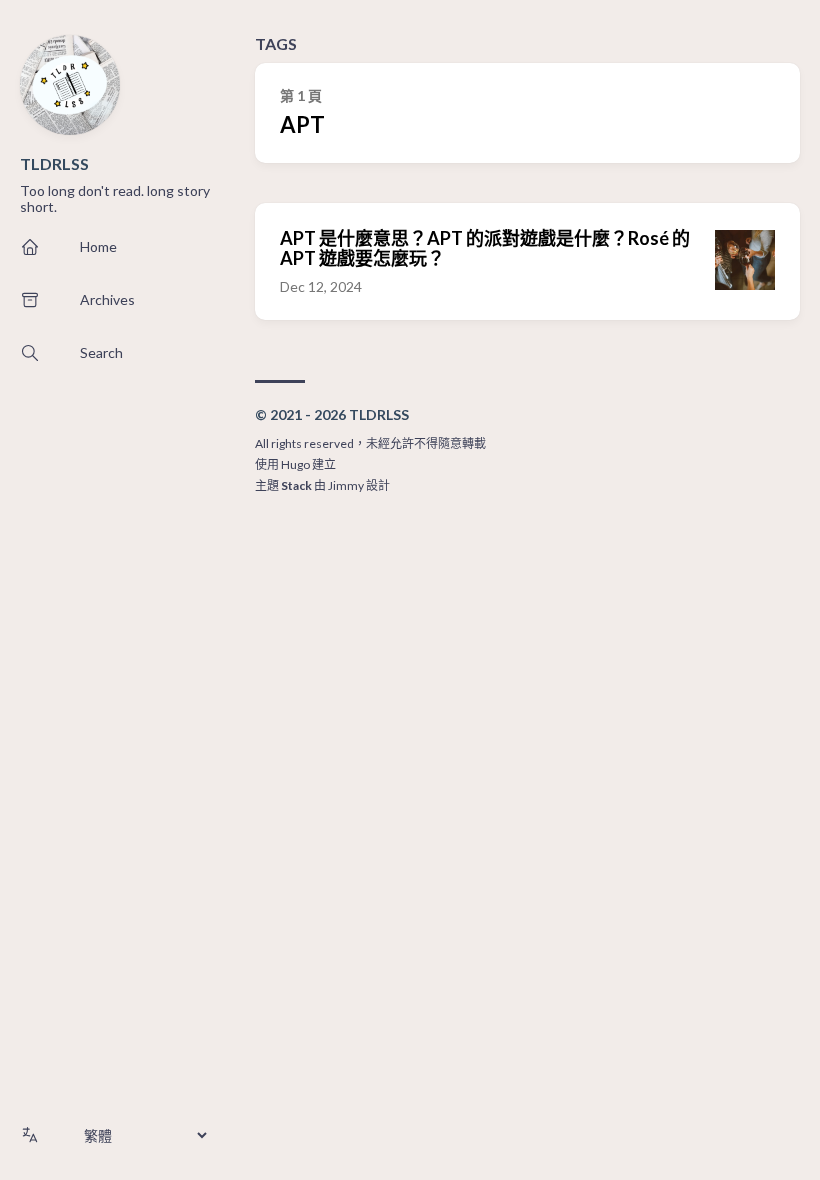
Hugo (295, 464)
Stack (296, 485)
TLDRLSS (54, 163)
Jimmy (346, 485)
